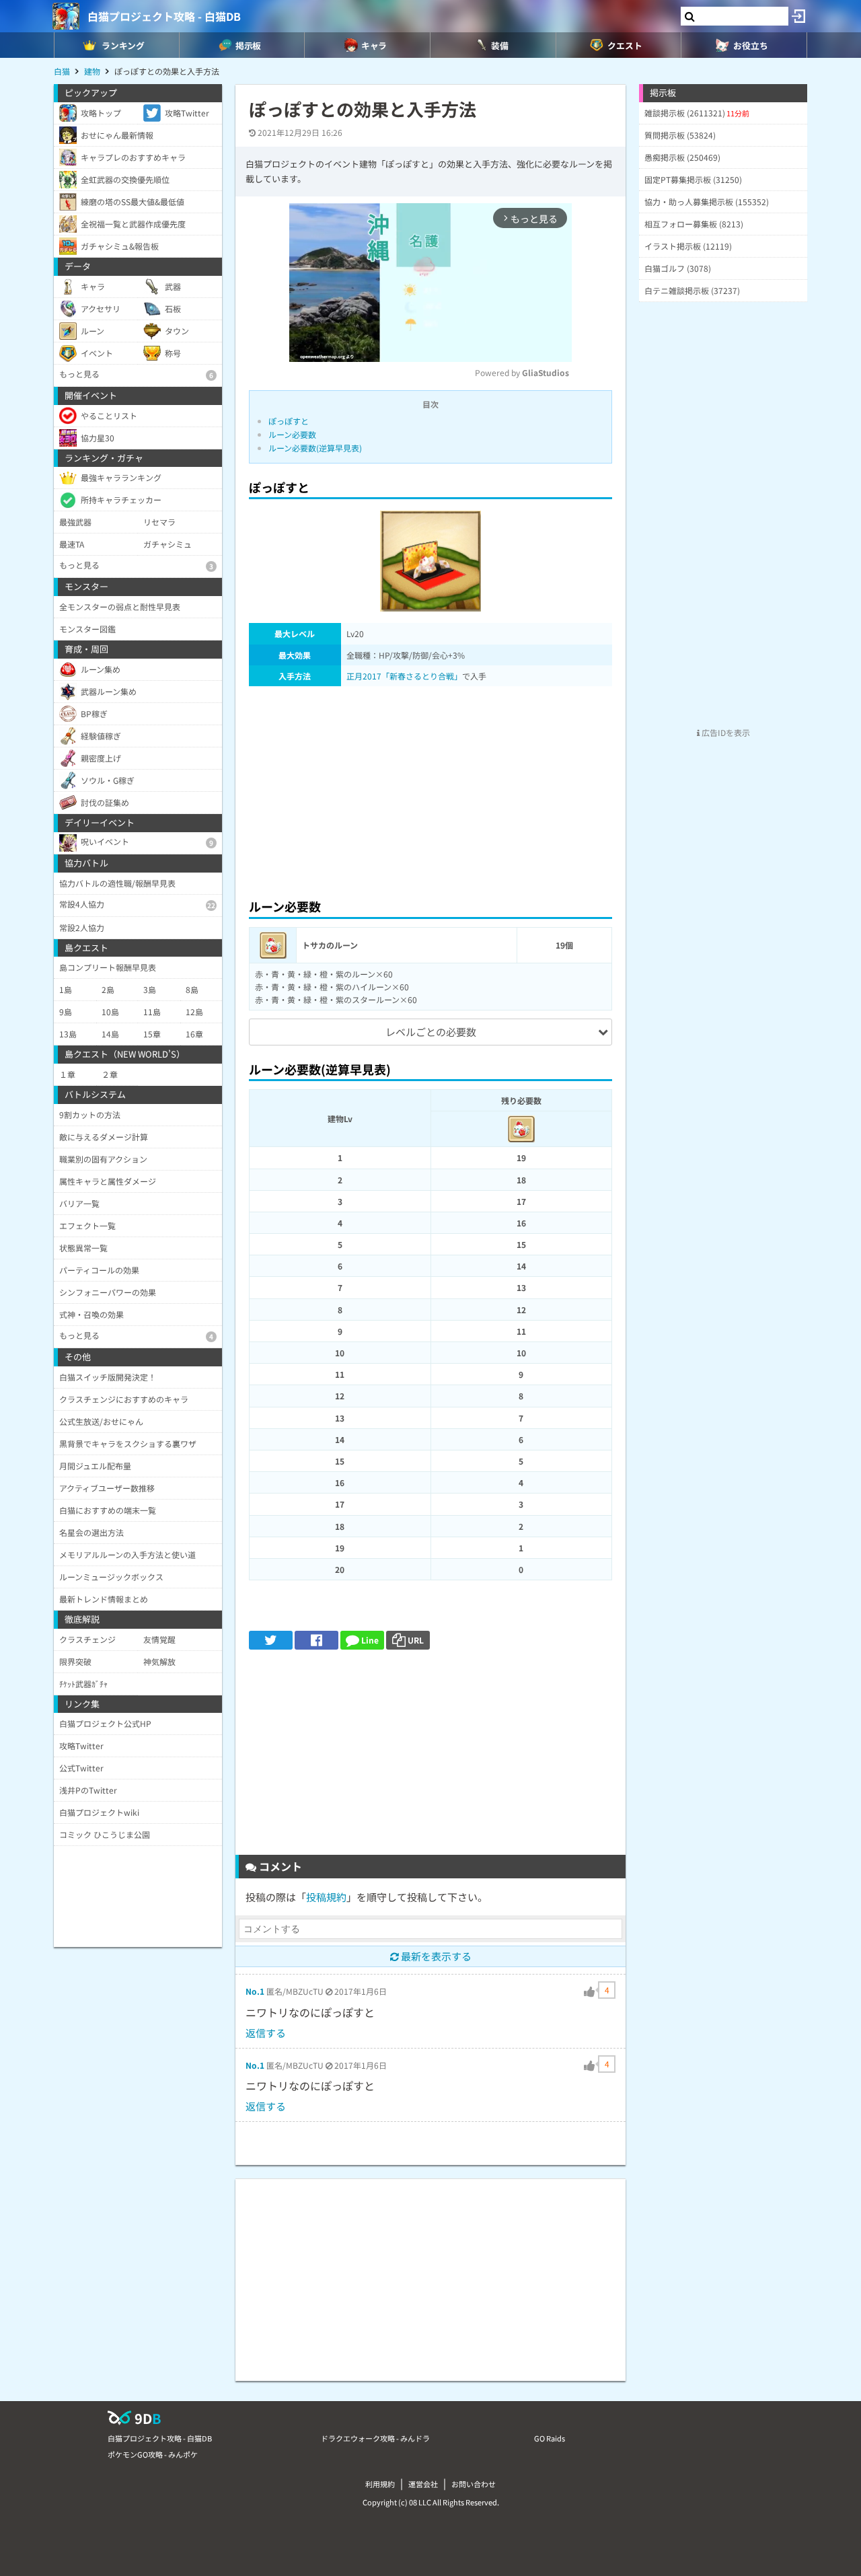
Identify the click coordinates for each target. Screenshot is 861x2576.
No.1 (255, 1991)
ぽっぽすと (289, 421)
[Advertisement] (430, 788)
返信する (266, 2033)
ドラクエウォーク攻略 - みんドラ (375, 2438)
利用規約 (380, 2484)
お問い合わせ (474, 2484)
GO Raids (550, 2438)
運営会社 (423, 2484)
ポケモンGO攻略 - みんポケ (153, 2454)
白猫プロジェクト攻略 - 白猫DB (164, 16)
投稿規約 (326, 1897)
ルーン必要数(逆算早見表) (315, 448)
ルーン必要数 (292, 434)
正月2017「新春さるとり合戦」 (404, 676)
